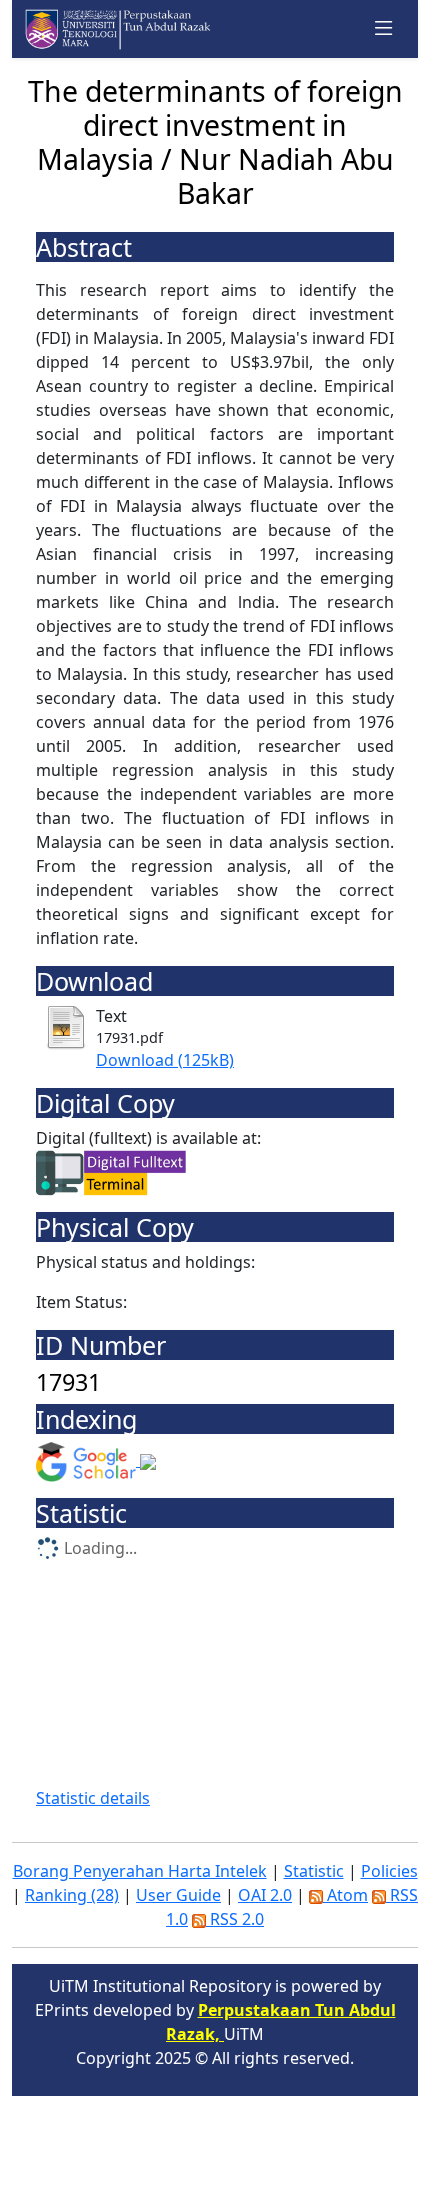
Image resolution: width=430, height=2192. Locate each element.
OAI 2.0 (265, 1895)
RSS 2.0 (235, 1919)
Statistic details (93, 1798)
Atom (345, 1895)
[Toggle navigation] (384, 29)
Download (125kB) (165, 1060)
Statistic (314, 1871)
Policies (389, 1871)
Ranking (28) (72, 1895)
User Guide (178, 1895)
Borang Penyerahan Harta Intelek (140, 1871)
